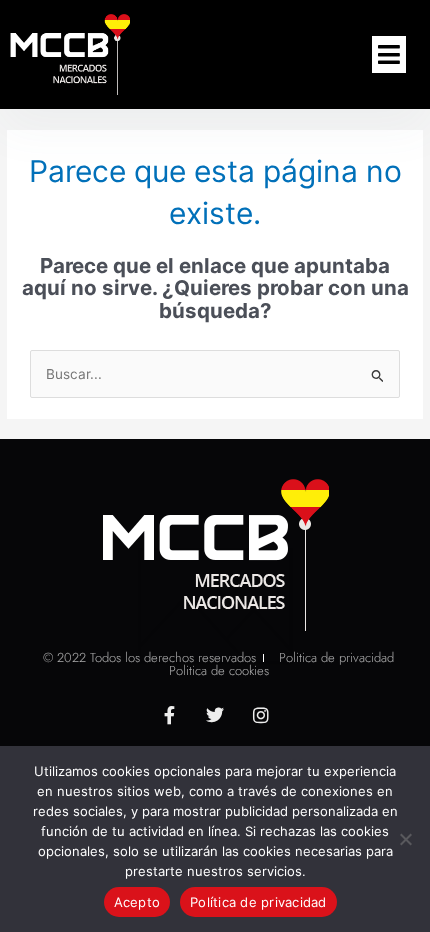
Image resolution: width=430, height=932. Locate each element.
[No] (405, 839)
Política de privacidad (258, 902)
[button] (389, 55)
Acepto (137, 902)
